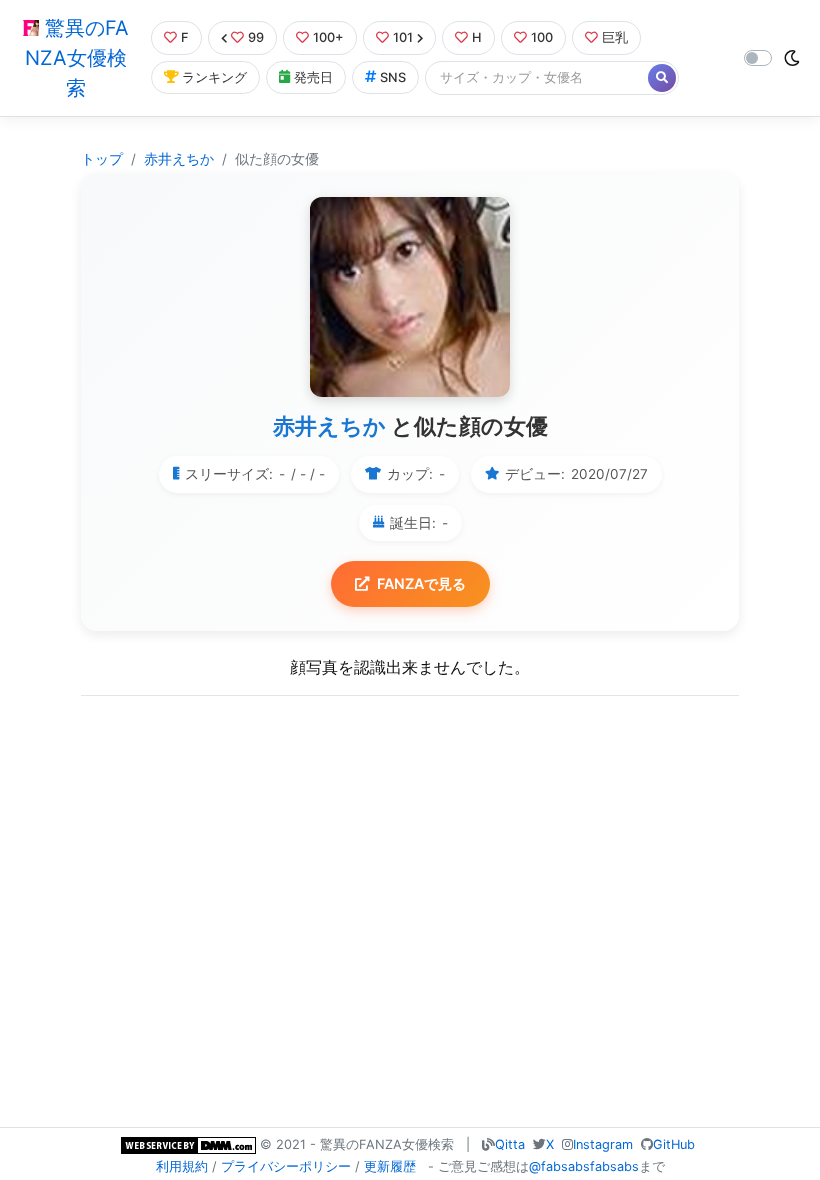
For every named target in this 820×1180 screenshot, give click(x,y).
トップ (102, 159)
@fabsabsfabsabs (584, 1166)
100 (542, 37)
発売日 (313, 77)
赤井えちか (179, 159)
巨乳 (615, 37)
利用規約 (182, 1166)
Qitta (510, 1144)
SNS (393, 77)
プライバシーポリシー (286, 1166)
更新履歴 (390, 1166)
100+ (328, 37)
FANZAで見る (421, 583)
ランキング (214, 77)
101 (403, 37)
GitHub (674, 1144)
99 (256, 37)
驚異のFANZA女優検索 (77, 58)
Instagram (603, 1144)
